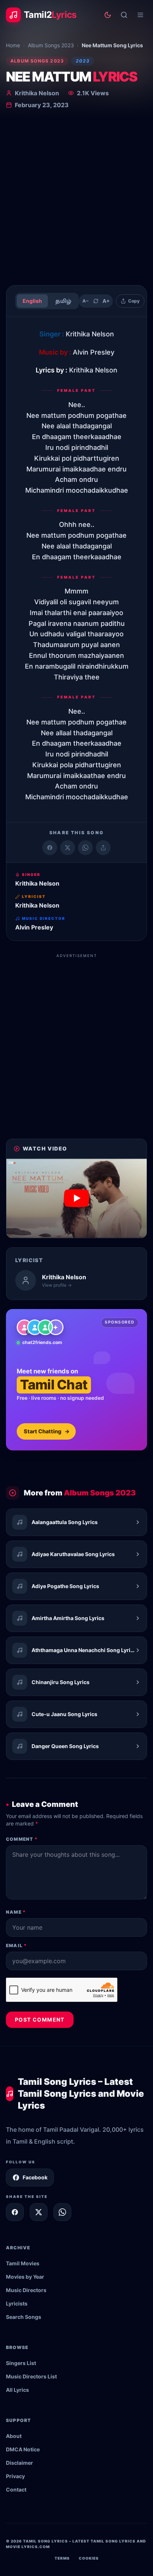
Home (13, 45)
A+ (106, 301)
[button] (76, 1198)
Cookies (89, 2558)
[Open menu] (140, 15)
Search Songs (24, 2317)
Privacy (15, 2476)
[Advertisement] (76, 199)
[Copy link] (103, 848)
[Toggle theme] (108, 15)
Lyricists (17, 2303)
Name (16, 1912)
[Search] (124, 15)
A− (86, 301)
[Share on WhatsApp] (85, 848)
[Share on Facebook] (50, 848)
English (32, 301)
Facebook (35, 2177)
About (14, 2436)
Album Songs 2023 (51, 45)
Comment (22, 1839)
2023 (83, 61)
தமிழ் (63, 301)
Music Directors (26, 2290)
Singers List (21, 2363)
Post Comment (40, 2020)
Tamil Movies (23, 2263)
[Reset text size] (96, 301)
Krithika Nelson (37, 93)
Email (16, 1945)
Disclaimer (19, 2463)
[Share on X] (39, 2212)
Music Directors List (31, 2376)
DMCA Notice (23, 2449)
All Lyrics (17, 2390)
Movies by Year (25, 2277)
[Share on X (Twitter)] (68, 848)
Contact (16, 2489)
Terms (62, 2558)
